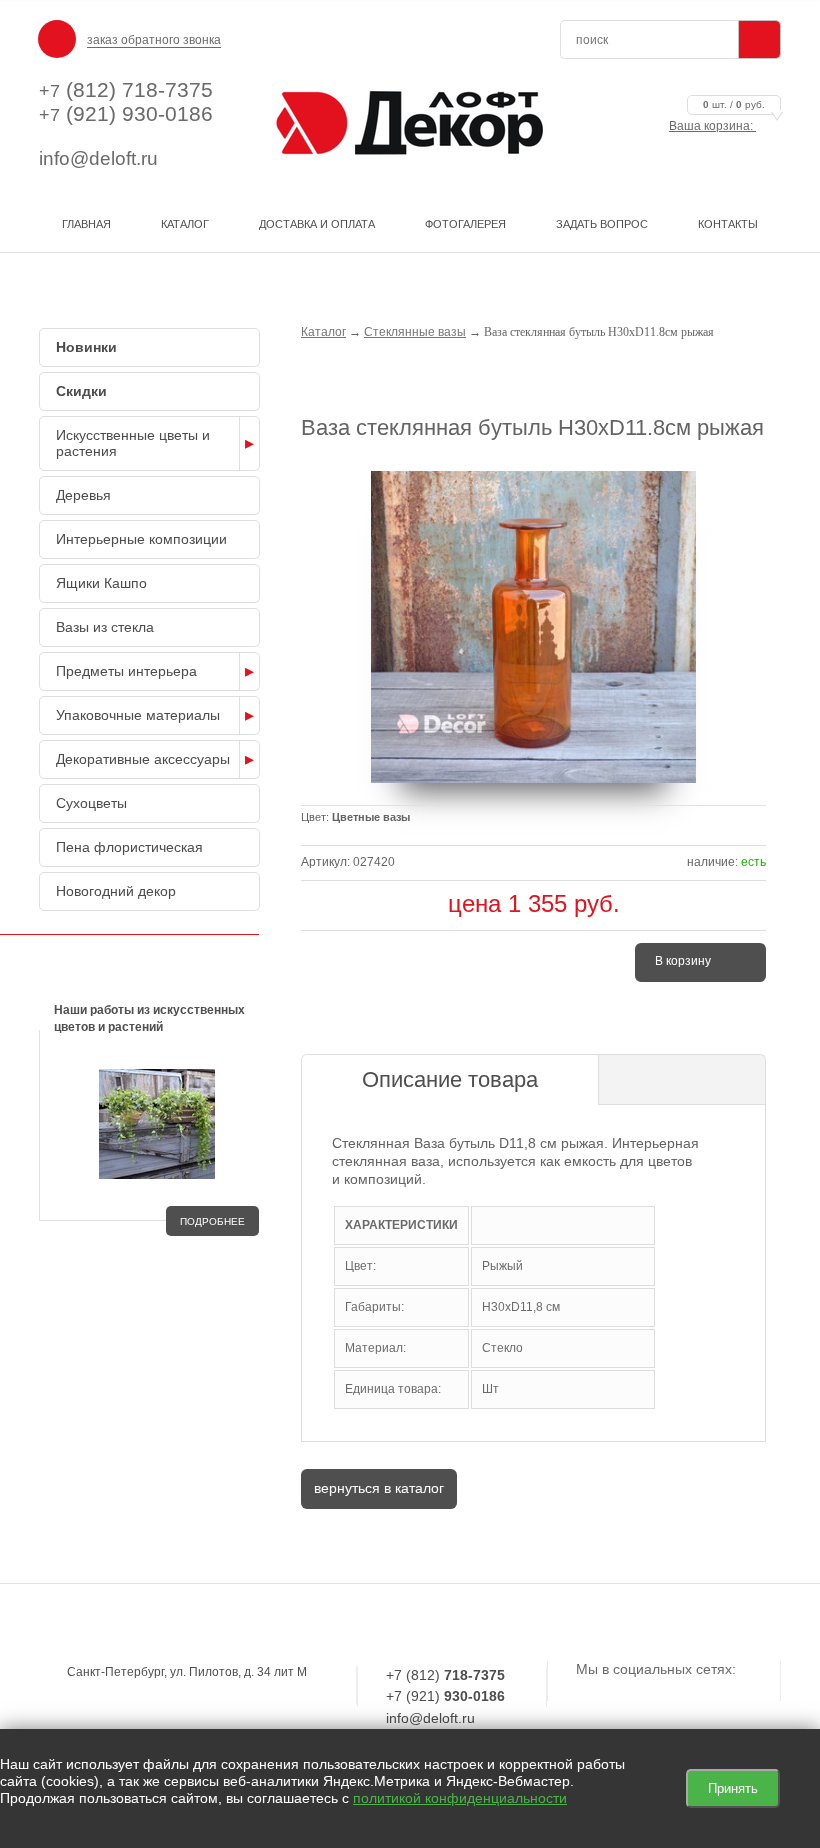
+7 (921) (445, 1696)
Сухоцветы (91, 803)
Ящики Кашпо (101, 583)
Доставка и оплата (317, 224)
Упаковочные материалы (138, 715)
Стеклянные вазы (415, 332)
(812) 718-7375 (126, 89)
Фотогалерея (465, 224)
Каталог (185, 224)
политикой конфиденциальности (460, 1798)
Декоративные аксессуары (143, 759)
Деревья (83, 495)
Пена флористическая (129, 847)
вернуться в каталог (379, 1488)
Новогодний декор (116, 891)
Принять (733, 1788)
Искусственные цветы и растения (133, 443)
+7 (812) (445, 1675)
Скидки (81, 391)
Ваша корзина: (717, 126)
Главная (86, 224)
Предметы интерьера (126, 671)
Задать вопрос (602, 224)
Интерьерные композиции (141, 539)
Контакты (728, 224)
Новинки (86, 347)
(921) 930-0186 (126, 113)
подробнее (212, 1221)
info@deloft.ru (98, 158)
